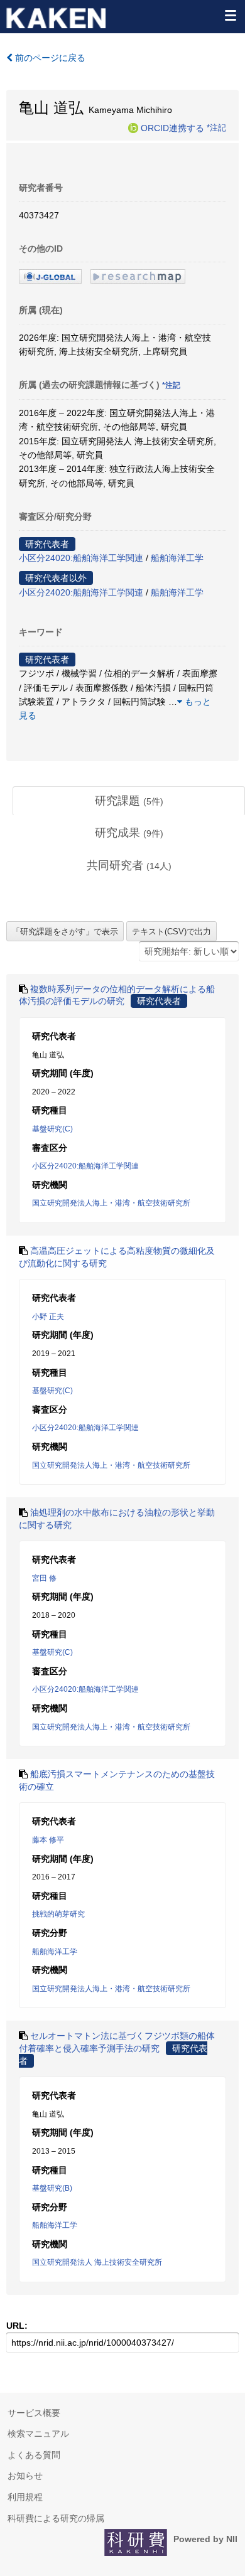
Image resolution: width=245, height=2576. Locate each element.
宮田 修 (44, 1578)
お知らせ (25, 2476)
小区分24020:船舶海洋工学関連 (81, 558)
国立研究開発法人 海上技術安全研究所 (97, 2262)
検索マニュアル (38, 2434)
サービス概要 (34, 2413)
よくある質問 (34, 2455)
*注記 (216, 127)
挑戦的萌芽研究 (58, 1914)
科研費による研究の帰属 (56, 2518)
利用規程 (25, 2497)
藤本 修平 (48, 1840)
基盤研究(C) (52, 1129)
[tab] (129, 801)
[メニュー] (230, 15)
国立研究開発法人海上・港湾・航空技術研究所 (111, 1203)
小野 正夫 (48, 1317)
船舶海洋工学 (177, 558)
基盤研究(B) (52, 2188)
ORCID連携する (172, 127)
